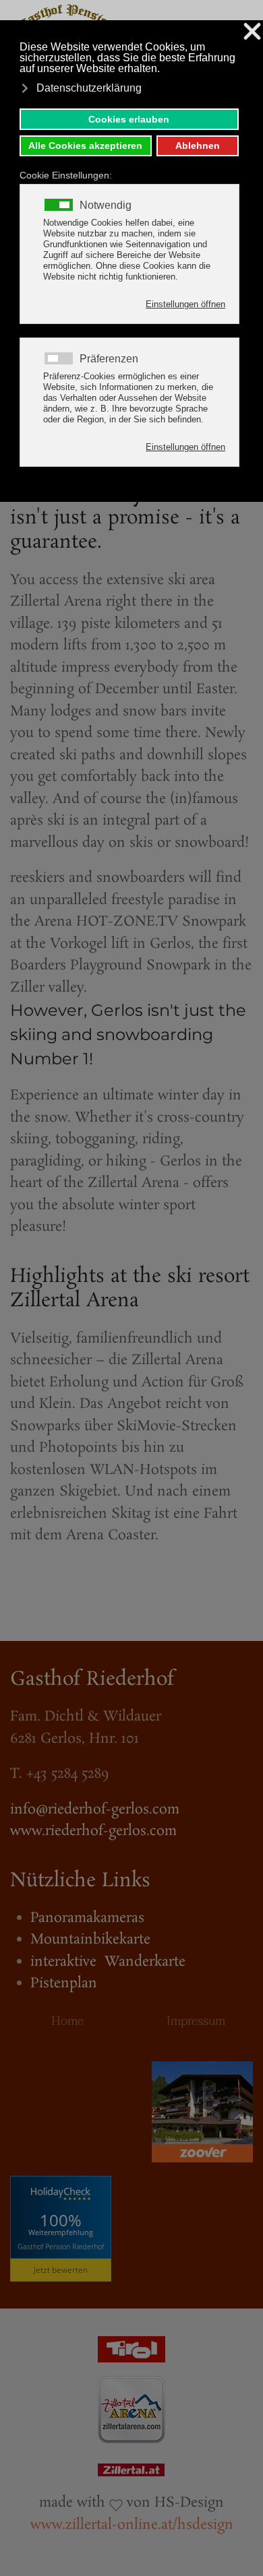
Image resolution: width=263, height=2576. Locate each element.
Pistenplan (64, 1983)
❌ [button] (252, 32)
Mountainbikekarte (90, 1939)
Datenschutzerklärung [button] (89, 88)
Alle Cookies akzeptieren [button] (85, 146)
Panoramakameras (87, 1918)
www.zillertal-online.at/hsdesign (132, 2525)
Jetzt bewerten (61, 2270)
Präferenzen (109, 359)
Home (67, 2021)
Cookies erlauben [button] (129, 119)
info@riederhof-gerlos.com (95, 1809)
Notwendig (106, 205)
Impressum (196, 2021)
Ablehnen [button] (198, 146)
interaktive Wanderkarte (108, 1962)
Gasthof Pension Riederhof (61, 2246)
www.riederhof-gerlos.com (93, 1831)
